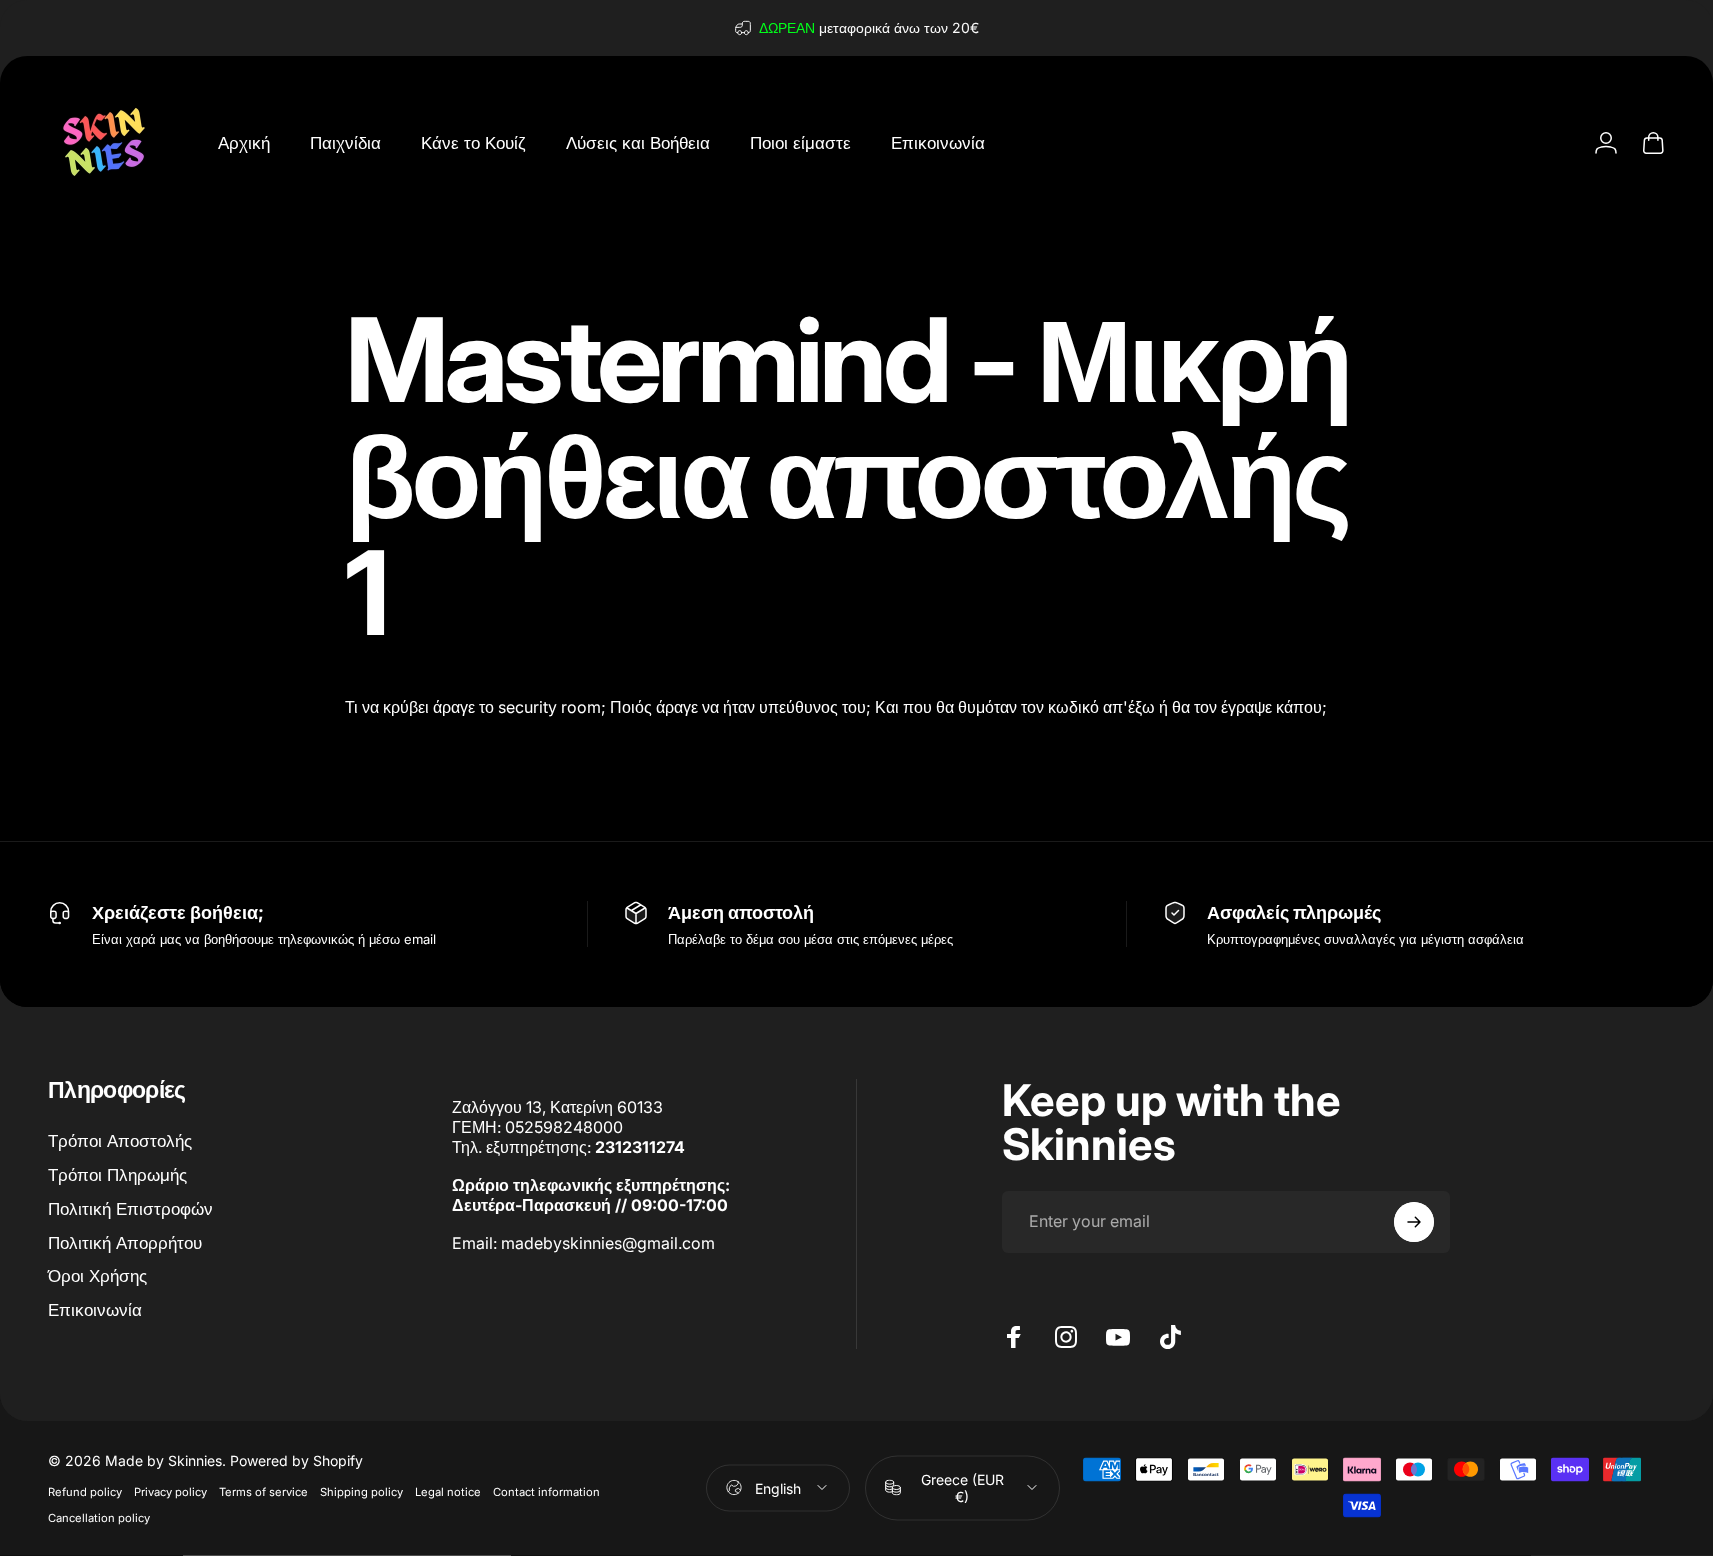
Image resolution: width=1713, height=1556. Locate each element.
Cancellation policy (99, 1517)
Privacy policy (170, 1491)
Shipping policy (361, 1491)
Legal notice (448, 1491)
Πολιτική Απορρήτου (125, 1242)
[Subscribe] (1414, 1222)
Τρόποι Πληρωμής (117, 1174)
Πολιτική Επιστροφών (130, 1208)
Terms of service (263, 1491)
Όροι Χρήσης (97, 1275)
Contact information (546, 1491)
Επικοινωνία (95, 1309)
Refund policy (85, 1491)
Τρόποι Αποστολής (120, 1140)
